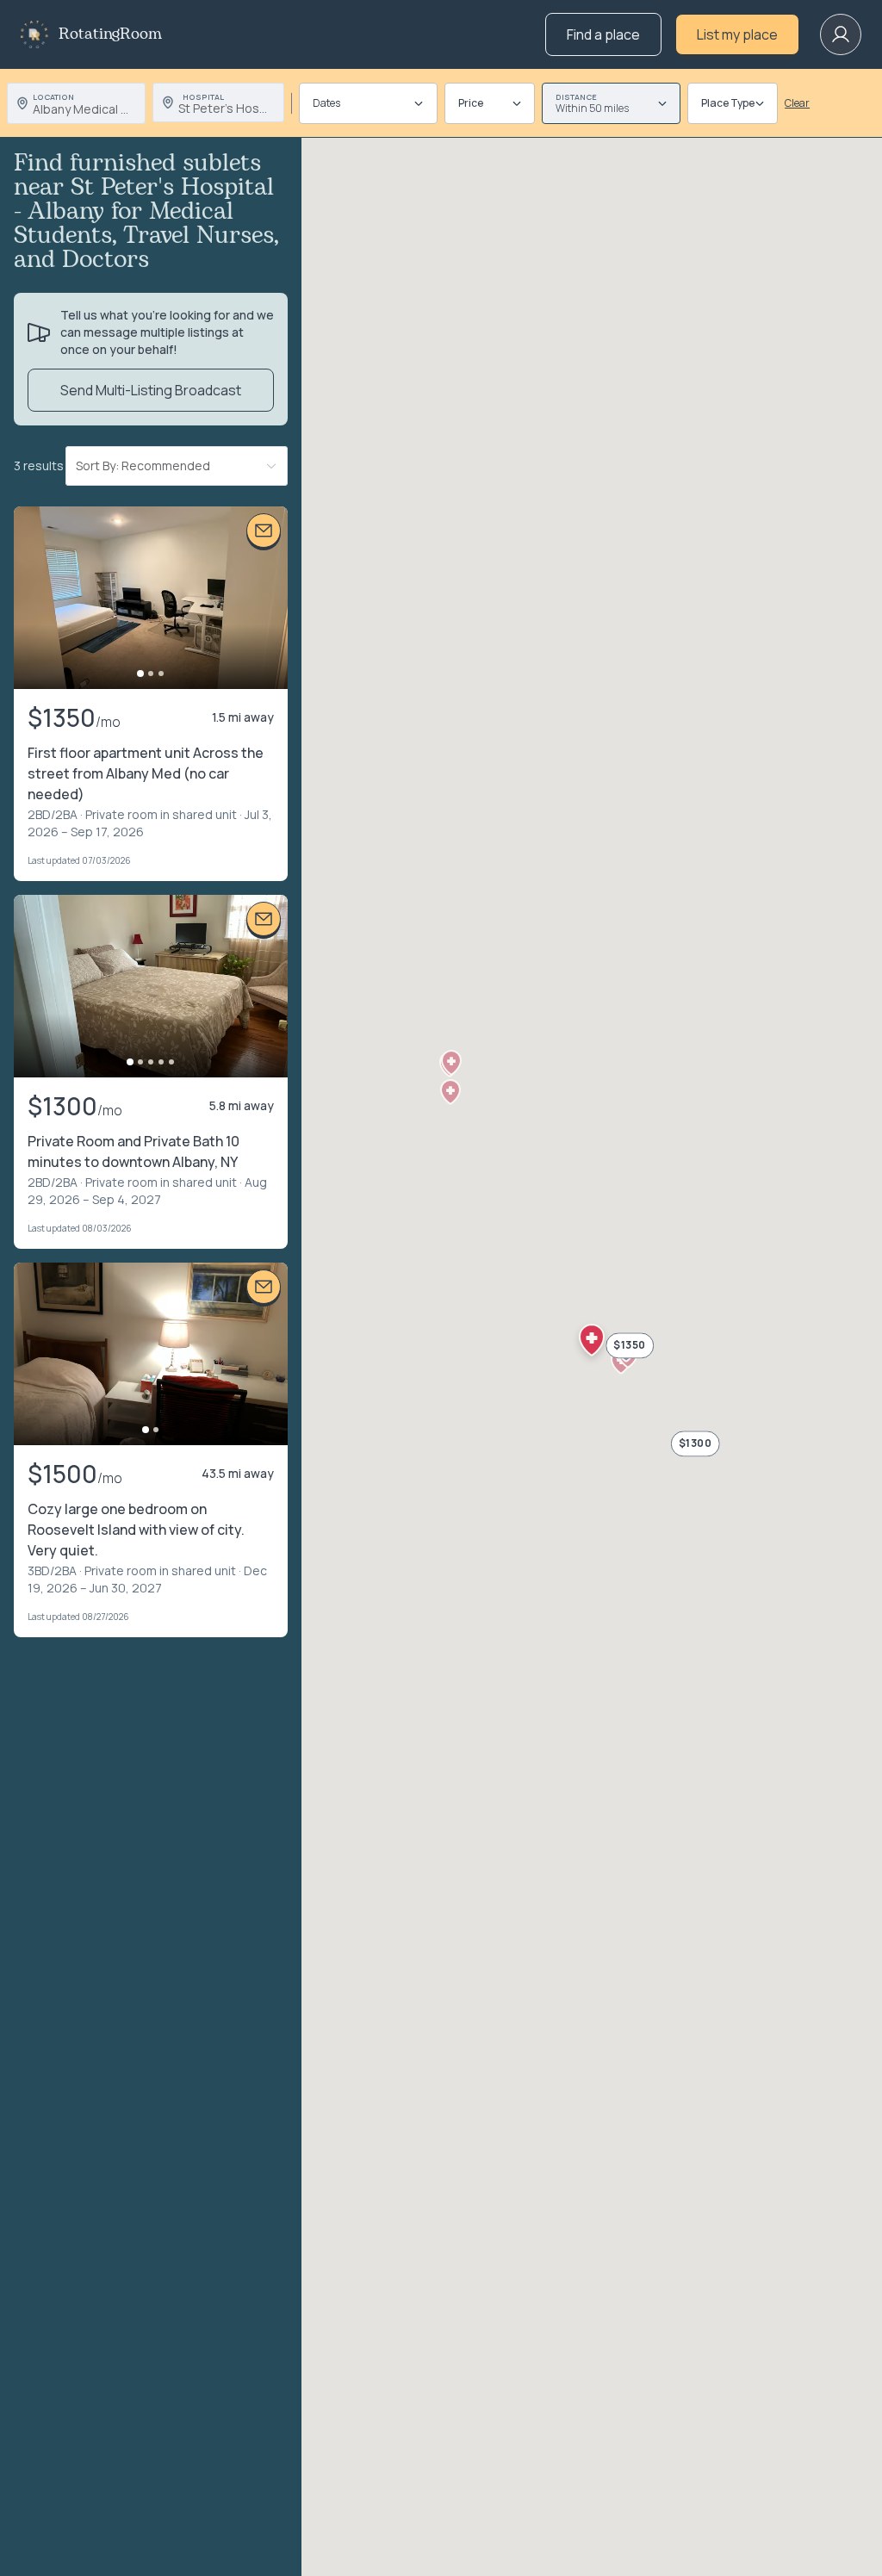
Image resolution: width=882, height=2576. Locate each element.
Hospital (203, 97)
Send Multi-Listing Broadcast (151, 390)
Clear (797, 103)
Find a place (603, 34)
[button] (450, 1092)
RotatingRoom (110, 34)
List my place (737, 34)
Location (53, 97)
